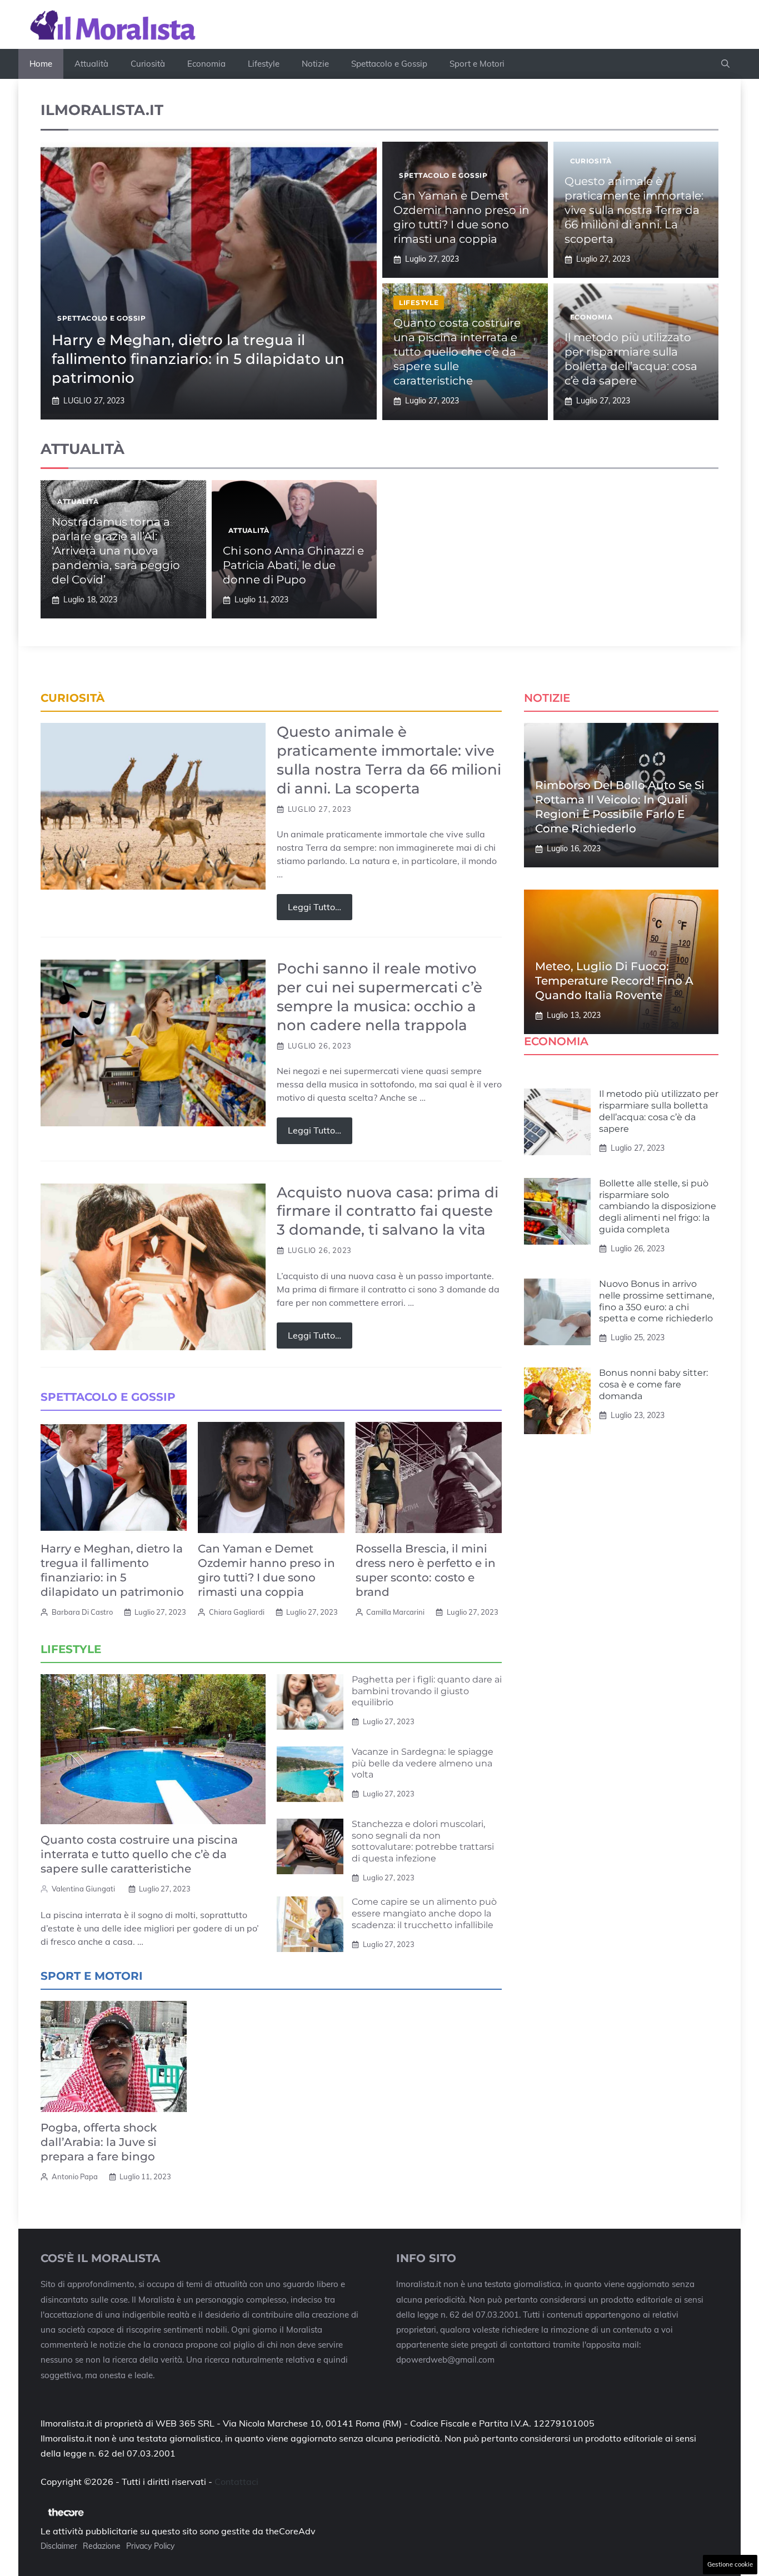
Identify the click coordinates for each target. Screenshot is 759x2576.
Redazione (102, 2546)
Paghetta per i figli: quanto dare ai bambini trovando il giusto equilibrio (427, 1691)
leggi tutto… (314, 907)
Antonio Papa (75, 2176)
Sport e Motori (477, 64)
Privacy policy (150, 2546)
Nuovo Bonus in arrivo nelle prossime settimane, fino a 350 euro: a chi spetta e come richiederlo (656, 1301)
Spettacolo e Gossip (389, 64)
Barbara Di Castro (82, 1612)
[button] (725, 64)
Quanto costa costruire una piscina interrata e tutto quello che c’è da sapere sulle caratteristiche (457, 352)
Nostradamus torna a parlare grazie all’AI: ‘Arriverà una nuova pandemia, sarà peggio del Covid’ (116, 551)
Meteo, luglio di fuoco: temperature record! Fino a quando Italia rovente (614, 981)
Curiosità (148, 64)
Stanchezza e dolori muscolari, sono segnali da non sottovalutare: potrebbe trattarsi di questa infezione (423, 1841)
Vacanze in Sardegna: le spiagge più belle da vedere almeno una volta (423, 1763)
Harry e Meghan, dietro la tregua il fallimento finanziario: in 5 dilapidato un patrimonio (198, 359)
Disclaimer (59, 2546)
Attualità (91, 64)
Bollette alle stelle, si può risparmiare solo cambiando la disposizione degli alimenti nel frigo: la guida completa (658, 1206)
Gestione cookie (730, 2564)
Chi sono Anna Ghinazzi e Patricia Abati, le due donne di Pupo (293, 565)
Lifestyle (264, 64)
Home (41, 64)
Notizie (315, 64)
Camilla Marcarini (395, 1612)
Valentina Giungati (83, 1889)
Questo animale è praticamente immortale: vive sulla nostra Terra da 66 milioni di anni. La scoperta (634, 210)
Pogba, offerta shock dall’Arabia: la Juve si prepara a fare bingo (99, 2142)
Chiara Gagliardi (237, 1612)
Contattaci (236, 2482)
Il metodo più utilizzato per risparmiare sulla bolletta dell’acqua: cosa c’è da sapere (659, 1111)
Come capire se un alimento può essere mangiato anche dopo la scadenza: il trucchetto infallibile (424, 1913)
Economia (206, 64)
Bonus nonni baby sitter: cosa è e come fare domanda (653, 1384)
